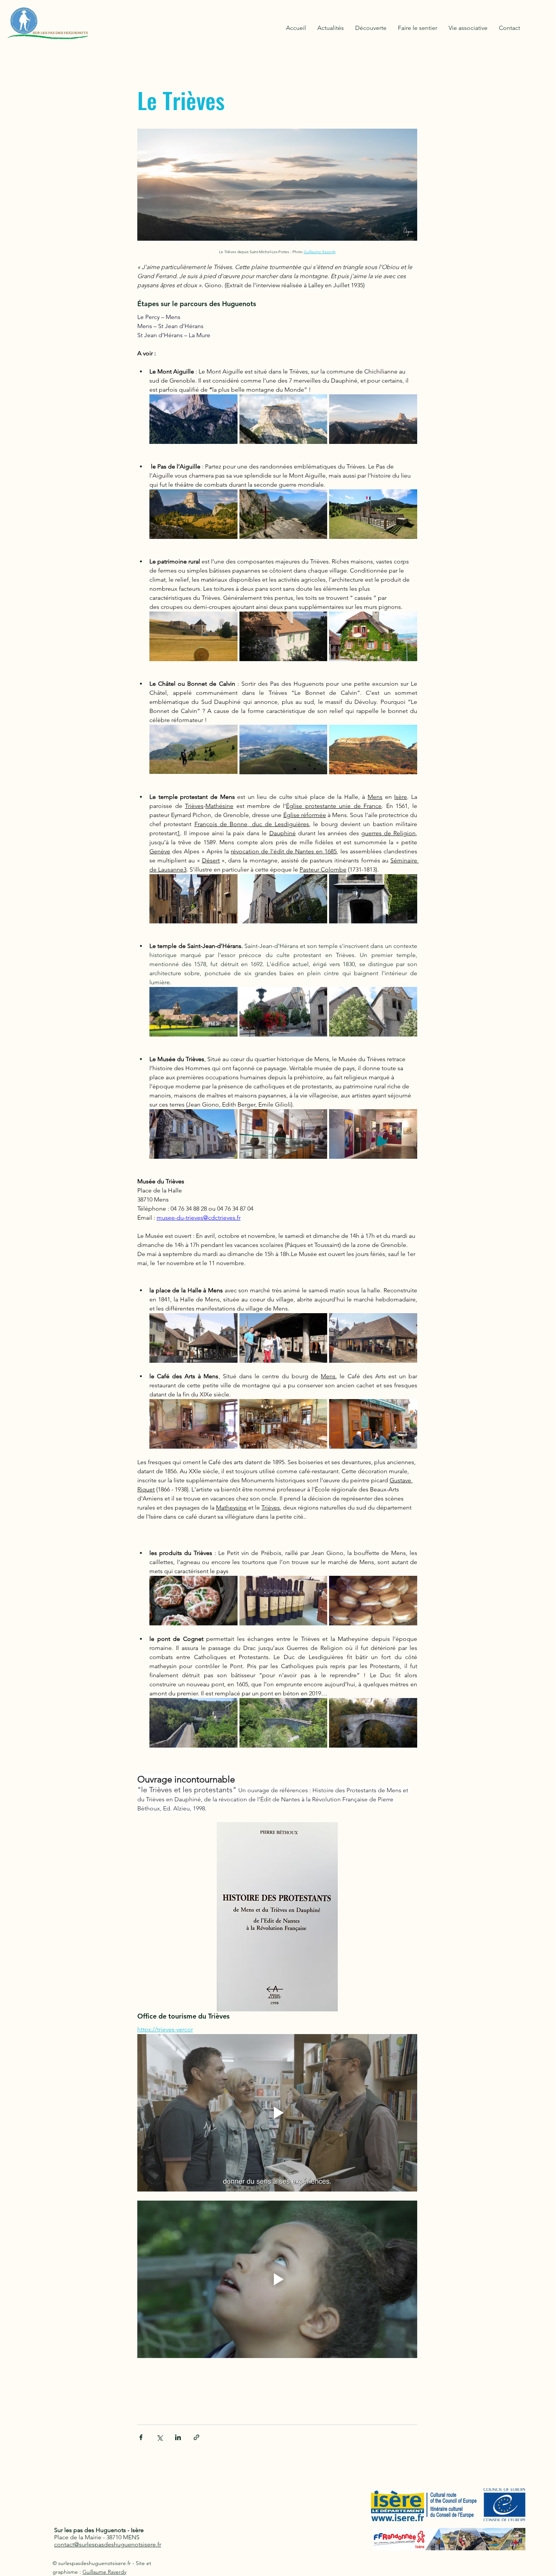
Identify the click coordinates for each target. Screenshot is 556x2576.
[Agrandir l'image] (193, 419)
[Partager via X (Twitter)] (159, 2437)
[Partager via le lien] (196, 2437)
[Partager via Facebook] (141, 2437)
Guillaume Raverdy (104, 2572)
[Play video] (277, 2113)
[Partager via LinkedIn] (178, 2437)
